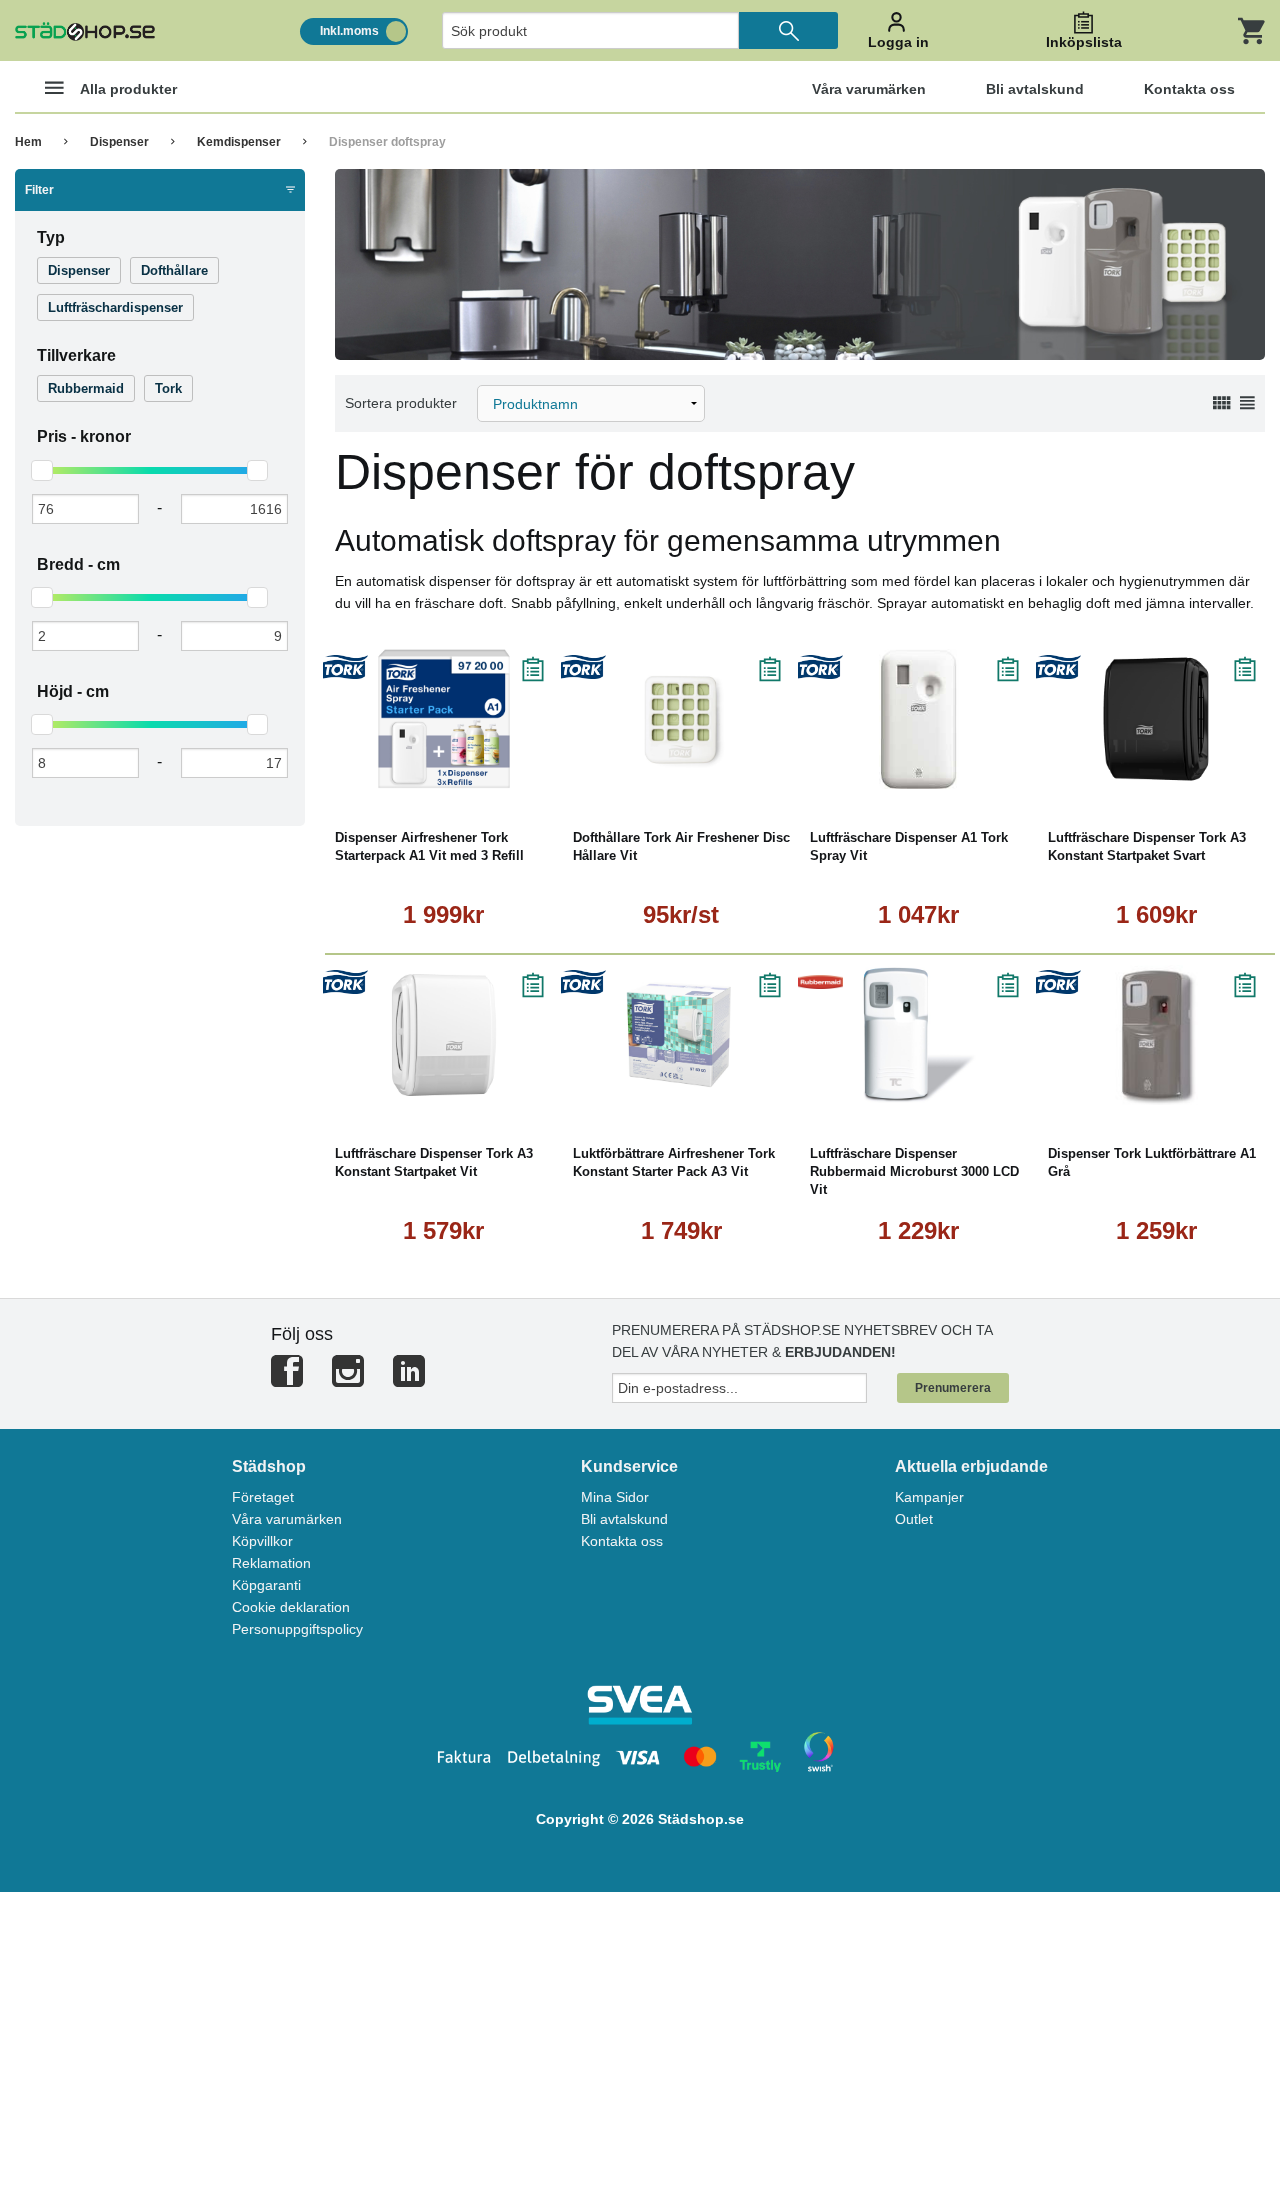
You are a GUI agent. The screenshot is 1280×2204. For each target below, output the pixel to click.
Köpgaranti (266, 1585)
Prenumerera (953, 1388)
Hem (28, 142)
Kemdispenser (239, 142)
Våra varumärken (287, 1519)
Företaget (263, 1497)
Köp (389, 774)
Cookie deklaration (291, 1607)
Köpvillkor (262, 1541)
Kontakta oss (622, 1541)
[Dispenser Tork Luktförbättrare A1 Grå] (1157, 1035)
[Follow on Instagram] (348, 1379)
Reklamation (271, 1563)
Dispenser (119, 142)
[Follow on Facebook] (287, 1379)
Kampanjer (929, 1497)
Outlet (914, 1519)
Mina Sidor (615, 1497)
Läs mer (504, 774)
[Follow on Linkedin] (409, 1379)
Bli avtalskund (624, 1519)
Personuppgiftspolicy (297, 1629)
